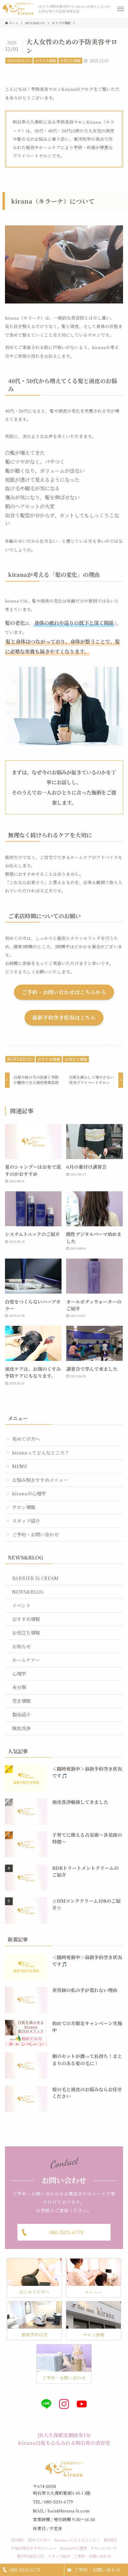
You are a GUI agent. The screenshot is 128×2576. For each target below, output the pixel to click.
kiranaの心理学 (29, 1493)
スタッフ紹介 (26, 1521)
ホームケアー (26, 1660)
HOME (18, 2540)
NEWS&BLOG (19, 60)
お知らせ (21, 1646)
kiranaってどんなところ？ (41, 1452)
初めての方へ (26, 1439)
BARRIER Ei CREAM (35, 1578)
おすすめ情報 (46, 60)
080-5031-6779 (25, 2570)
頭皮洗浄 (21, 1728)
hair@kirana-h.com (69, 2511)
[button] (121, 9)
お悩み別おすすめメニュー (40, 1480)
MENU (20, 1466)
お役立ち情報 (70, 60)
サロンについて (104, 2548)
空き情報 (21, 1701)
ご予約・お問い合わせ (97, 2570)
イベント (21, 1605)
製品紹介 (21, 1714)
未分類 (19, 1687)
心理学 (19, 1673)
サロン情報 (24, 1507)
